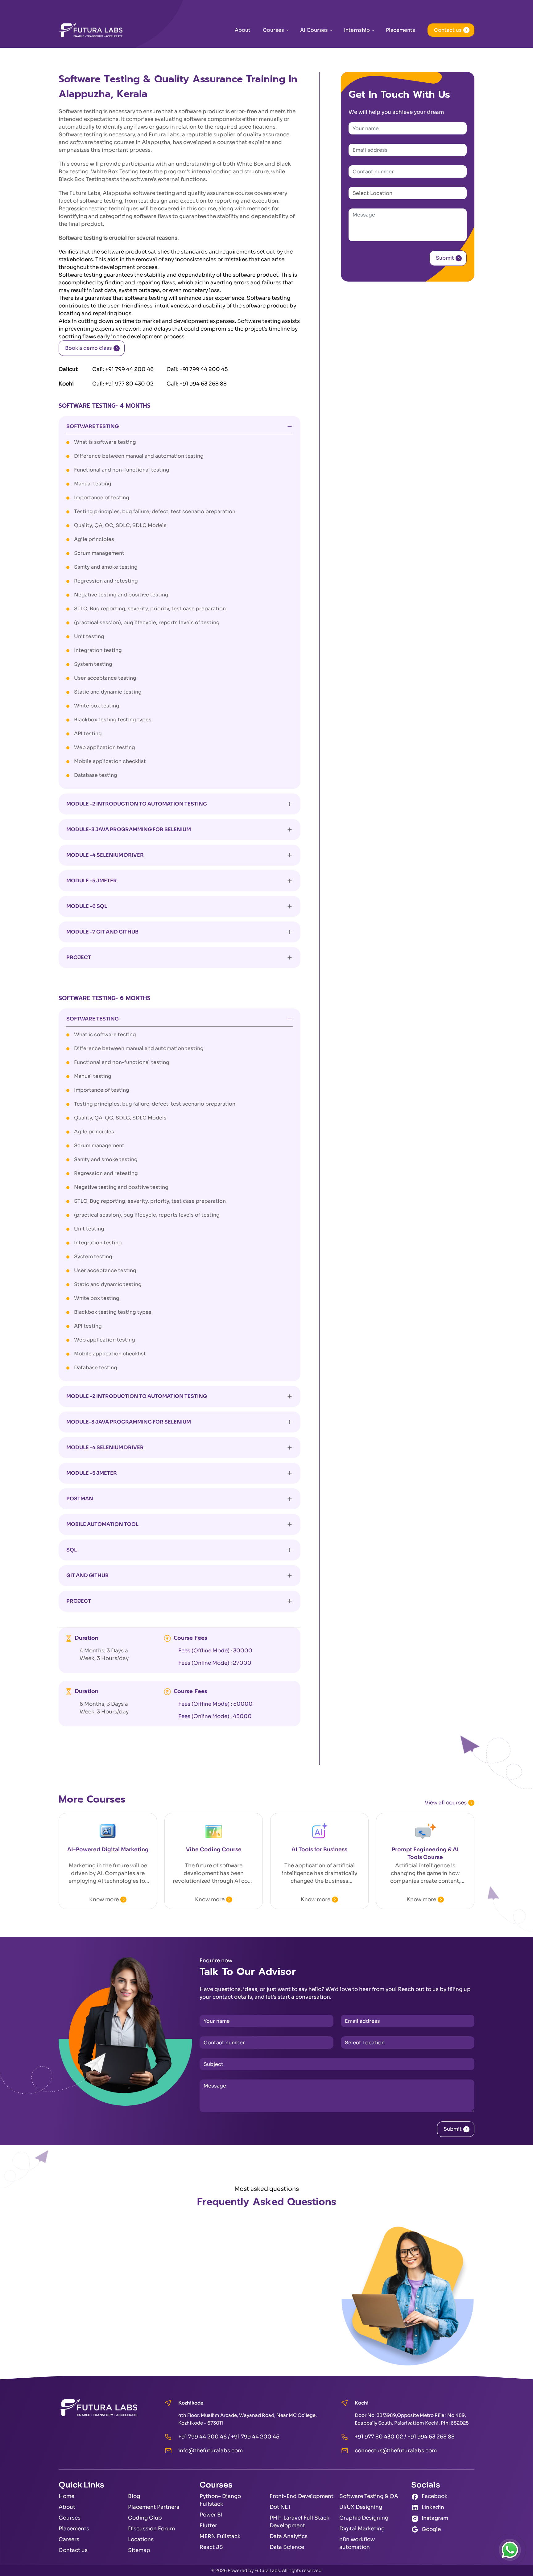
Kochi (66, 384)
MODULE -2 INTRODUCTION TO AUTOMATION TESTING (137, 804)
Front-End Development (302, 2496)
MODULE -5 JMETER (92, 881)
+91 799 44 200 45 (204, 369)
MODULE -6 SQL (87, 906)
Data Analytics (289, 2536)
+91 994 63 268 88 (203, 384)
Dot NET (280, 2507)
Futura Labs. (268, 2570)
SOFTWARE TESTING (93, 426)
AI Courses (314, 30)
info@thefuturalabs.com (211, 2451)
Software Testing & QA (369, 2496)
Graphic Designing (364, 2518)
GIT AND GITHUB (87, 1575)
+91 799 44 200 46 (129, 369)
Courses (273, 30)
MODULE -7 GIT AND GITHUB (102, 932)
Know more (104, 1900)
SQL (72, 1550)
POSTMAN (80, 1499)
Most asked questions (267, 2189)
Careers (69, 2539)
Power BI (211, 2515)
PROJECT (79, 957)
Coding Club (145, 2518)
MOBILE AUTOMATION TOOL (102, 1524)
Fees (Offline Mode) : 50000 (215, 1704)
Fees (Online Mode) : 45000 (215, 1716)
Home (66, 2496)
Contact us (448, 30)
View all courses (446, 1803)
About (243, 30)
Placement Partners (154, 2507)
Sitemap (139, 2550)
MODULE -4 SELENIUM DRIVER (105, 855)
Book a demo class (89, 348)
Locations (141, 2539)
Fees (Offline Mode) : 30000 (215, 1651)
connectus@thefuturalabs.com (396, 2451)
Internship (357, 30)
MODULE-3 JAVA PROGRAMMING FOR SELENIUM (129, 829)
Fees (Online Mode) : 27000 (215, 1663)
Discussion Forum (151, 2529)
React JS (211, 2547)
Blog (134, 2496)
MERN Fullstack (220, 2536)
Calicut (68, 369)
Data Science (287, 2547)
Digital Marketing (362, 2529)
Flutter (208, 2526)
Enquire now (216, 1961)
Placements (401, 30)
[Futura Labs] (91, 30)
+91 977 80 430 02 (129, 384)
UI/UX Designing (361, 2507)
